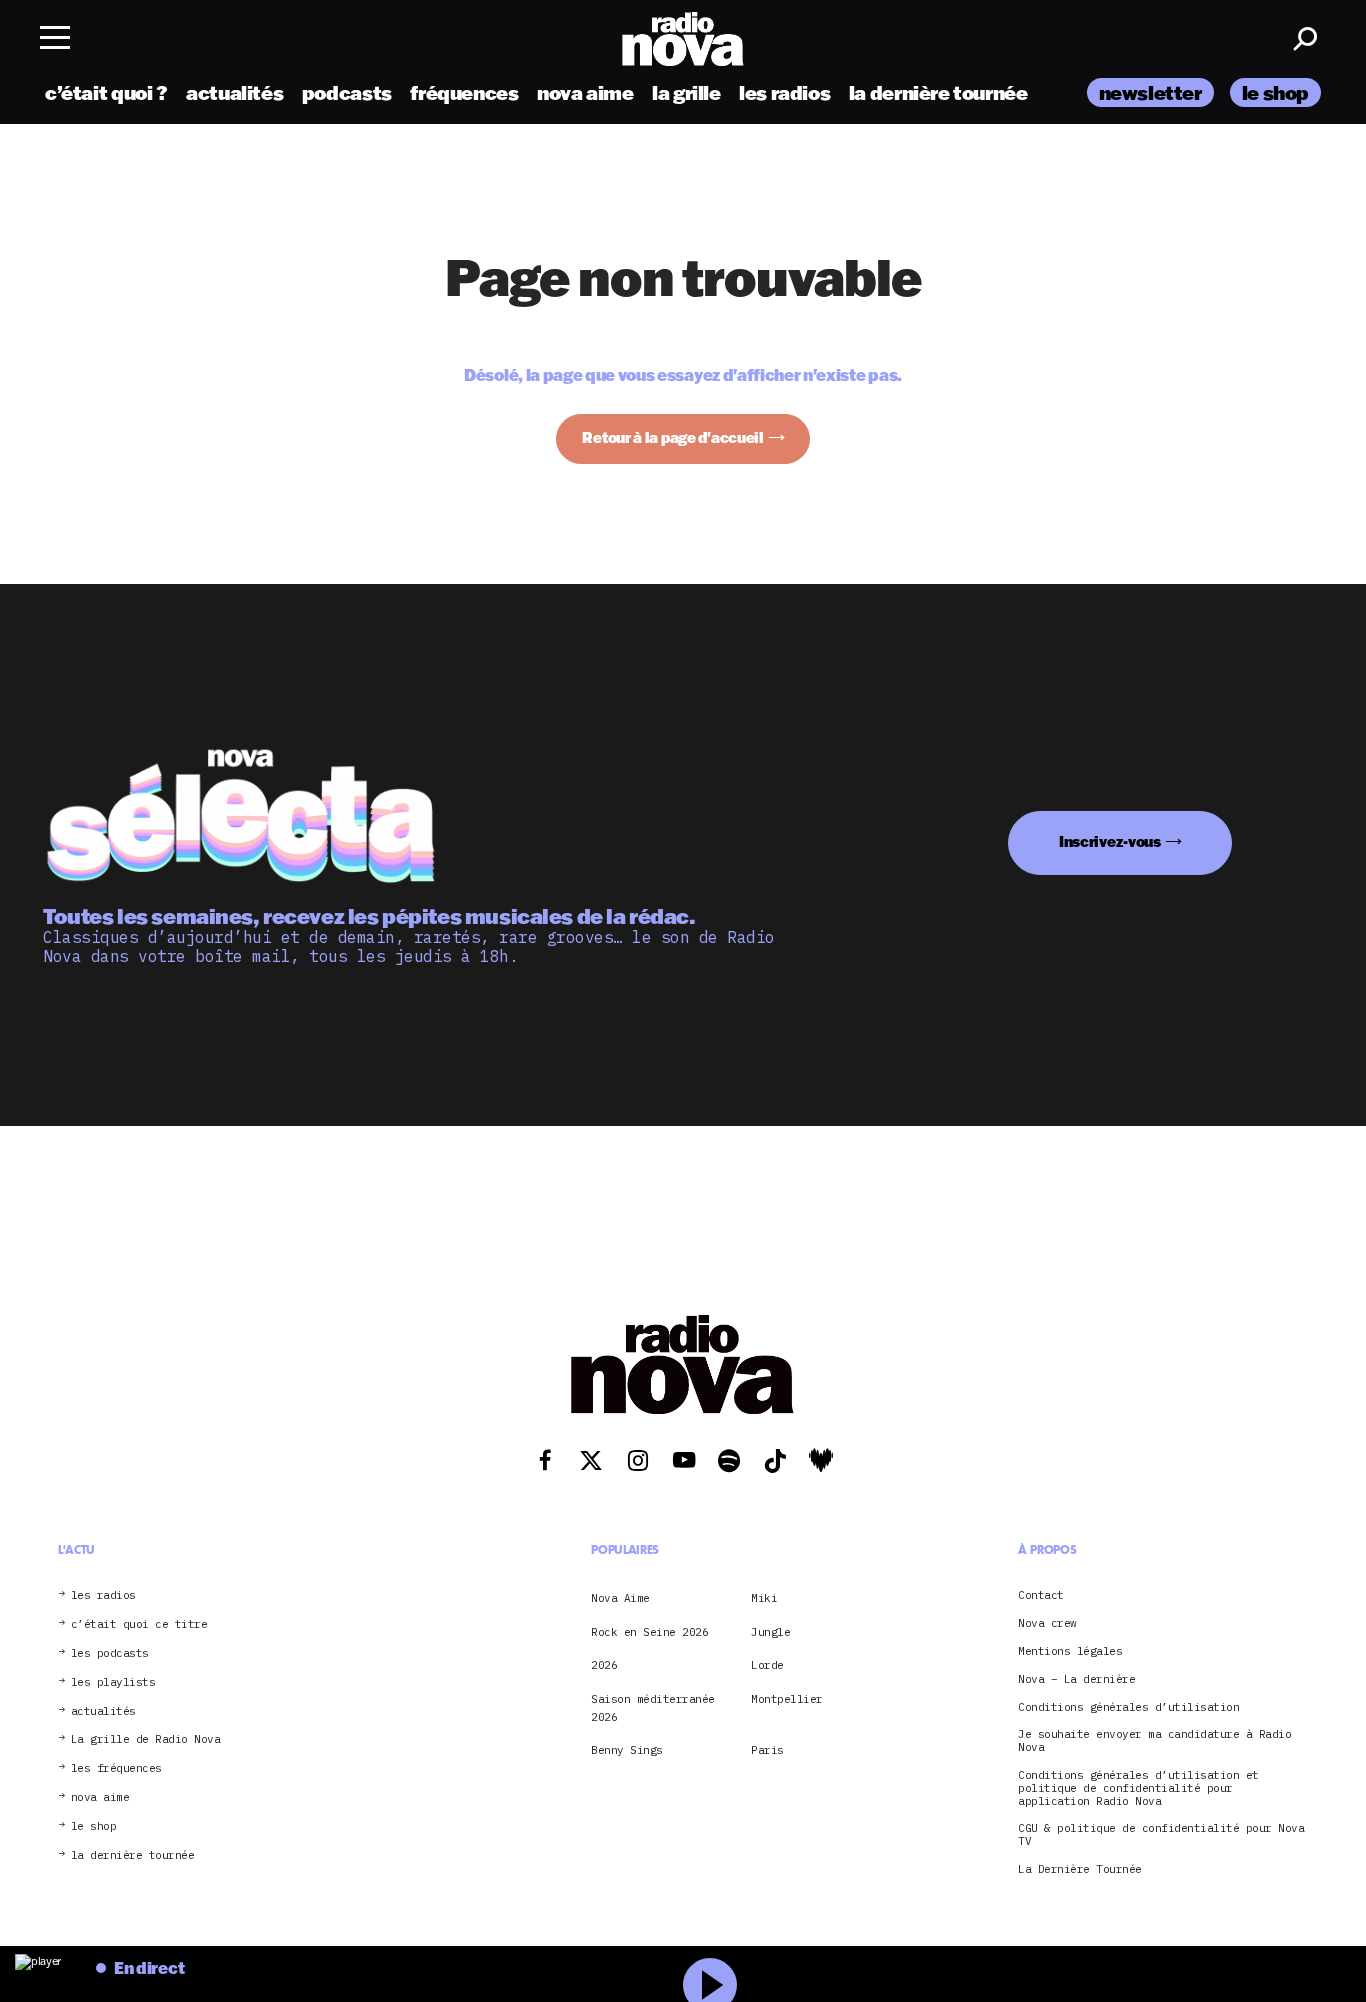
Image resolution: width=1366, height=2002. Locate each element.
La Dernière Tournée (1080, 1869)
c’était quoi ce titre (139, 1624)
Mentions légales (1070, 1651)
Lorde (767, 1665)
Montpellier (787, 1699)
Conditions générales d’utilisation (1128, 1707)
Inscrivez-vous (1110, 841)
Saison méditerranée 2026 (653, 1708)
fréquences (464, 92)
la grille (686, 92)
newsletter (1150, 92)
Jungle (770, 1632)
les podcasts (110, 1653)
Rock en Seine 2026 (649, 1632)
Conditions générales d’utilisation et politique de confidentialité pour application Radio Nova (1138, 1788)
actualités (234, 92)
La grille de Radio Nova (146, 1739)
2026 (604, 1665)
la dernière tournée (938, 92)
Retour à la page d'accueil (673, 437)
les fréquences (116, 1768)
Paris (767, 1750)
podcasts (347, 92)
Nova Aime (620, 1598)
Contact (1041, 1595)
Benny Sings (627, 1750)
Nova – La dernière (1076, 1679)
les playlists (113, 1682)
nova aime (585, 92)
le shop (1275, 92)
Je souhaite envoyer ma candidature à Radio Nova (1154, 1741)
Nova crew (1047, 1623)
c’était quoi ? (106, 92)
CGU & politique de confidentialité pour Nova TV (1161, 1835)
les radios (784, 92)
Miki (764, 1598)
